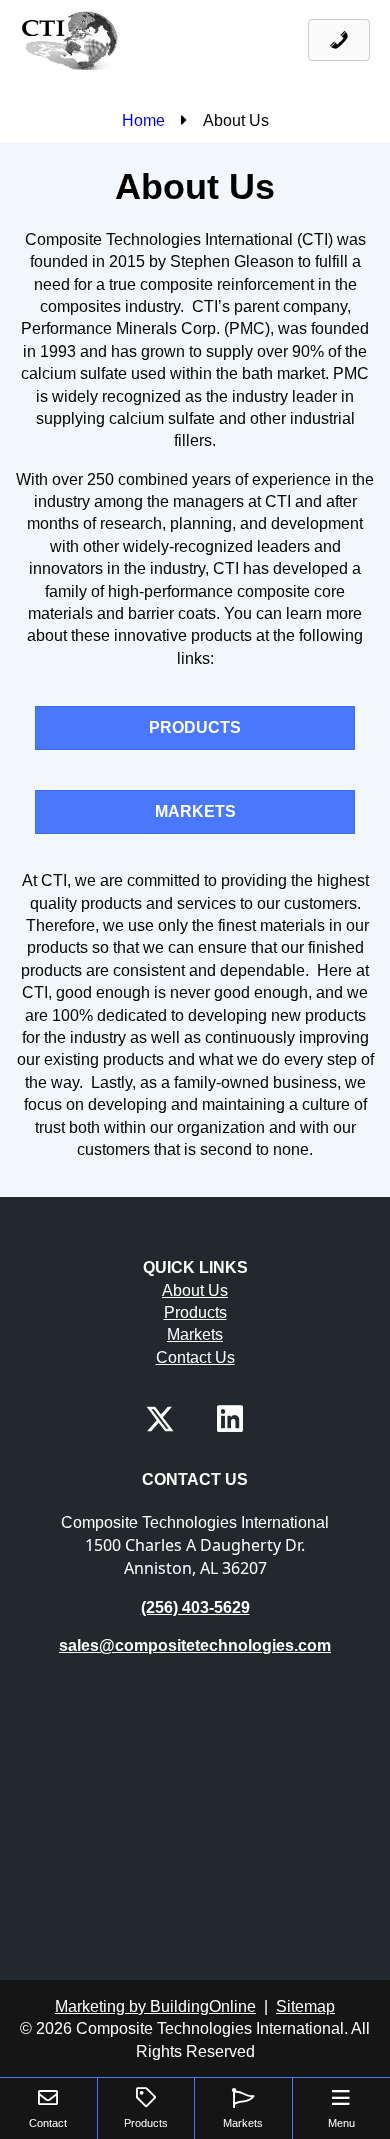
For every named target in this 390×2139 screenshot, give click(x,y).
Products (195, 1312)
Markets (195, 1334)
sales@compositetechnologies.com (195, 1645)
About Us (195, 1290)
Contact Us (195, 1357)
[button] (160, 1419)
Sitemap (305, 2006)
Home (143, 120)
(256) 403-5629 (195, 1607)
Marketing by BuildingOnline (155, 2006)
